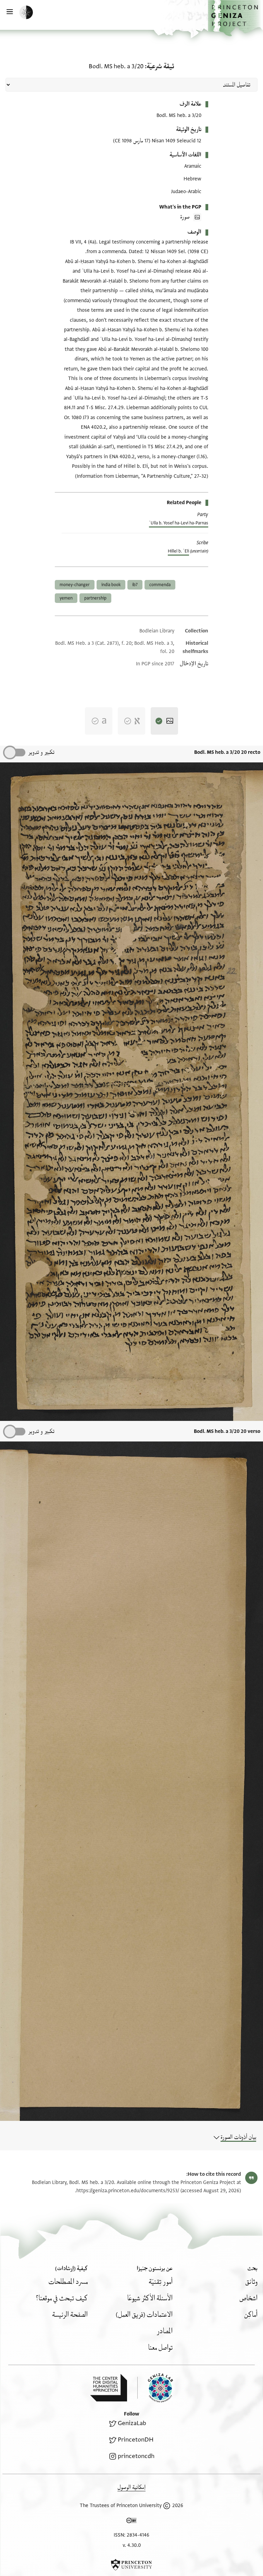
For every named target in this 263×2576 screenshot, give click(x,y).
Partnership (95, 598)
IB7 (135, 585)
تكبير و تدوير (41, 752)
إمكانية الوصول (131, 2487)
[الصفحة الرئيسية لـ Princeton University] (131, 2565)
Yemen (66, 598)
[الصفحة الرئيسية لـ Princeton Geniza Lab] (155, 2388)
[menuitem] (251, 2282)
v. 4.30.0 (132, 2545)
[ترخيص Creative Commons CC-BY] (131, 2522)
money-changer (75, 585)
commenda (160, 585)
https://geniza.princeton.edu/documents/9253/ (128, 2191)
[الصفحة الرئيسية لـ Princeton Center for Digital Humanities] (109, 2388)
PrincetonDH (136, 2440)
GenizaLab (132, 2423)
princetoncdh (136, 2456)
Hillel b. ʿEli (178, 551)
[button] (235, 18)
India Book (111, 585)
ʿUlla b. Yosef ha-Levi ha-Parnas (179, 523)
